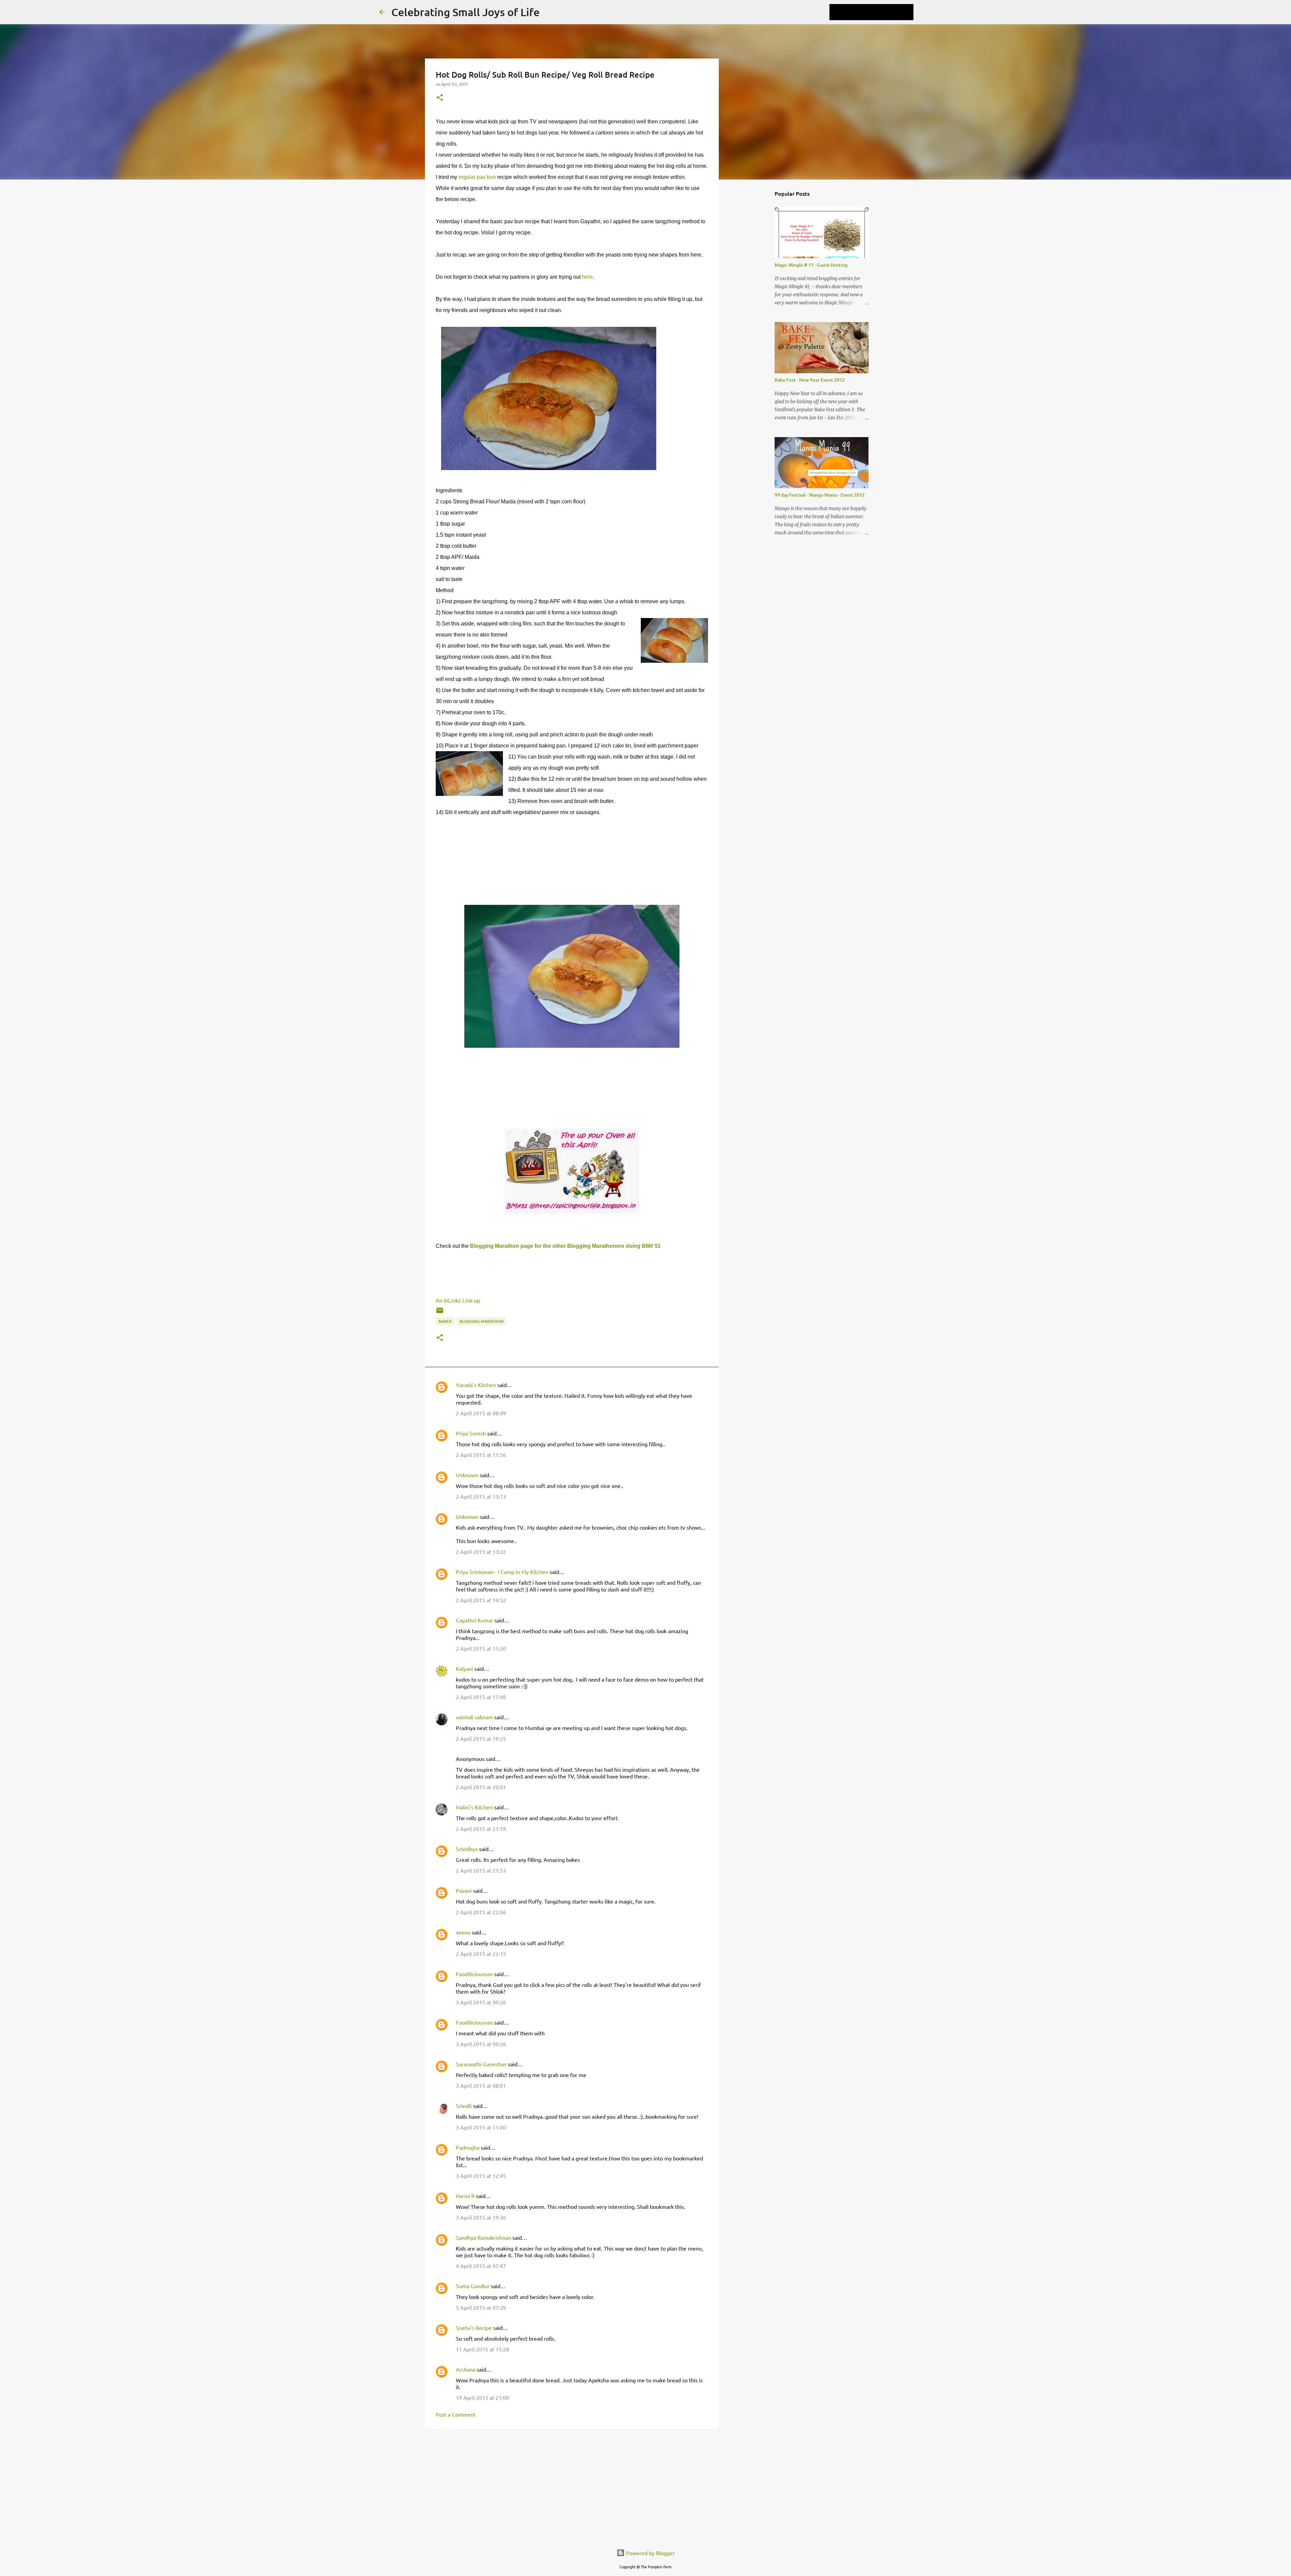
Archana (466, 2369)
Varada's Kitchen (476, 1385)
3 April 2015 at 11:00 (481, 2127)
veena (463, 1932)
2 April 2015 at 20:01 (481, 1787)
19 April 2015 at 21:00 (482, 2397)
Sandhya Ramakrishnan (483, 2237)
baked (445, 1321)
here (587, 277)
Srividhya (467, 1849)
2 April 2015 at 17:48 (481, 1697)
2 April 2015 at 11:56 (481, 1455)
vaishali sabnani (474, 1717)
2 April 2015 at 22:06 (481, 1912)
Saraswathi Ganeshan (481, 2064)
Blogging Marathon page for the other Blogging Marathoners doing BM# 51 (565, 1246)
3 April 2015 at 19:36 (481, 2217)
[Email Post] (440, 1313)
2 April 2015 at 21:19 (481, 1829)
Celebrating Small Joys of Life (465, 12)
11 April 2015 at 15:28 (482, 2349)
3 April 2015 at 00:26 (481, 2002)
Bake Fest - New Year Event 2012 (810, 380)
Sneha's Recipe (474, 2328)
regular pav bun (477, 177)
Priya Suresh (471, 1433)
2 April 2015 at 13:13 (481, 1496)
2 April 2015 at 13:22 (481, 1551)
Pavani (464, 1890)
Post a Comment (456, 2414)
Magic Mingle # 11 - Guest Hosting (811, 265)
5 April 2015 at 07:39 (481, 2307)
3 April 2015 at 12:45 (481, 2176)
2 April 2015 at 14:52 (481, 1600)
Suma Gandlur (473, 2286)
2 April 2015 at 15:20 (481, 1648)
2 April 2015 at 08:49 (481, 1413)
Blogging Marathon (482, 1321)
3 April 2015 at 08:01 (481, 2085)
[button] (440, 98)
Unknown (467, 1475)
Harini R (465, 2196)
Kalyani (464, 1668)
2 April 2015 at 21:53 (481, 1870)
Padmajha (468, 2147)
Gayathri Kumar (475, 1620)
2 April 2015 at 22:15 (481, 1954)
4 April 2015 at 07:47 (481, 2266)
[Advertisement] (572, 2486)
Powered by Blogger (650, 2553)
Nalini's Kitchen (474, 1807)
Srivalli (464, 2106)
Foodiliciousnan (474, 1974)
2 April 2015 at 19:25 (481, 1738)
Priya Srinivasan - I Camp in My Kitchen (502, 1572)
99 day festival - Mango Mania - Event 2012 (820, 495)
